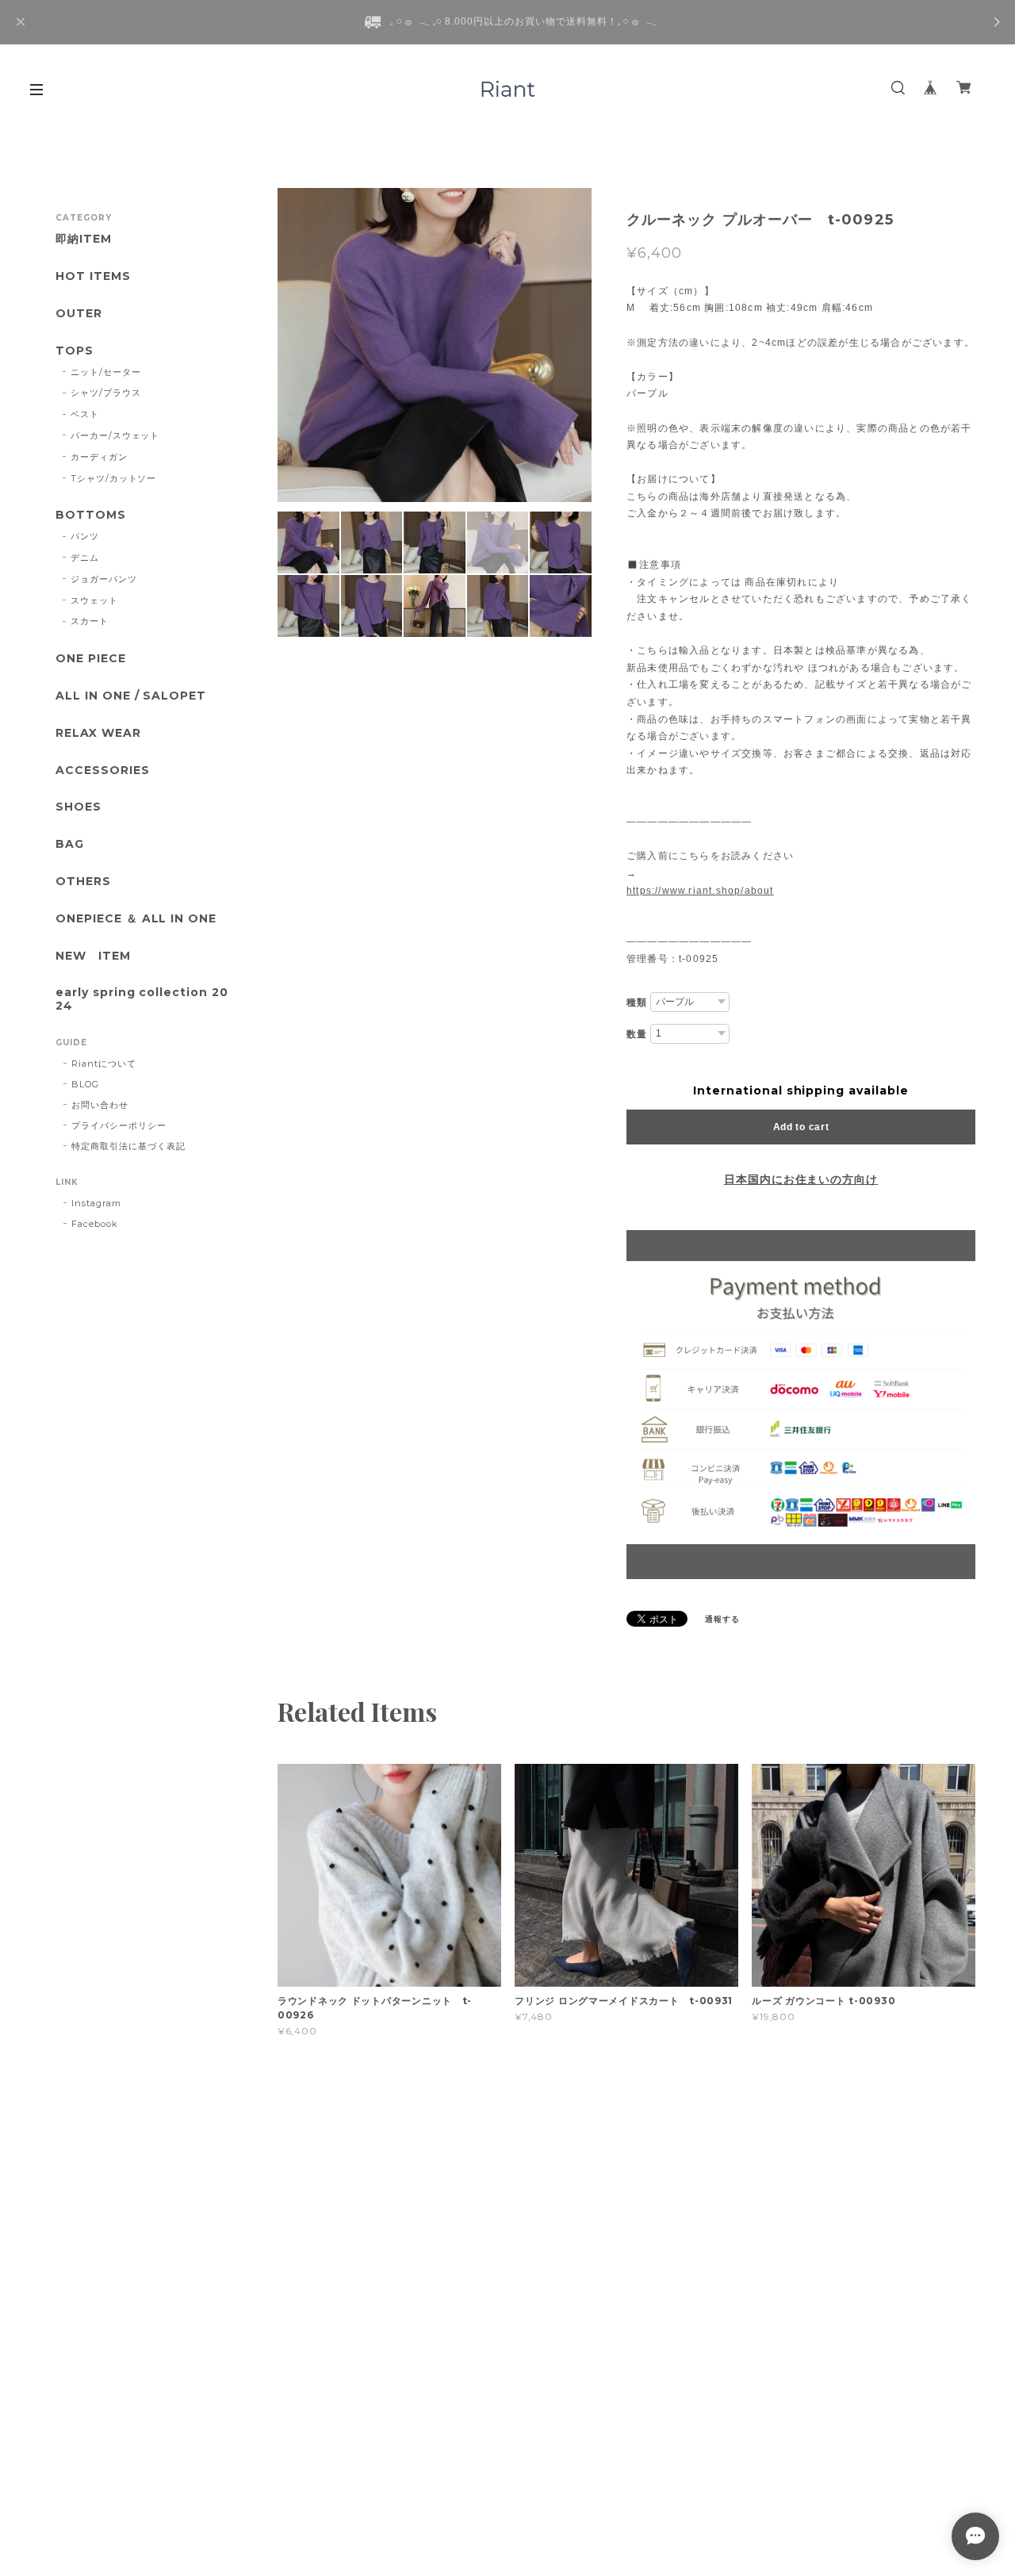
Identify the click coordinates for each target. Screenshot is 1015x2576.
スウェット (94, 600)
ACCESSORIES (103, 770)
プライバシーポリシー (119, 1125)
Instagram (96, 1203)
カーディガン (99, 457)
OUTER (79, 314)
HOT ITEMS (93, 276)
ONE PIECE (91, 659)
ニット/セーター (106, 372)
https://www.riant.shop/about (700, 891)
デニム (85, 558)
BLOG (85, 1084)
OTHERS (83, 882)
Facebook (95, 1224)
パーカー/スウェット (115, 435)
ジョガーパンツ (104, 579)
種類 (637, 1002)
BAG (70, 844)
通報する (722, 1619)
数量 (637, 1034)
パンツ (85, 536)
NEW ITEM (93, 956)
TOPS (75, 351)
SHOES (79, 807)
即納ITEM (84, 239)
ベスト (85, 414)
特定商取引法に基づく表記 (128, 1146)
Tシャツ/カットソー (114, 478)
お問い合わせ (100, 1105)
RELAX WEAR (98, 733)
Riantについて (104, 1064)
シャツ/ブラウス (106, 393)
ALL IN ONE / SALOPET (131, 696)
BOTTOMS (91, 515)
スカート (90, 621)
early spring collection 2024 (142, 999)
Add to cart (801, 1127)
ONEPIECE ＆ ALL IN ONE (136, 919)
